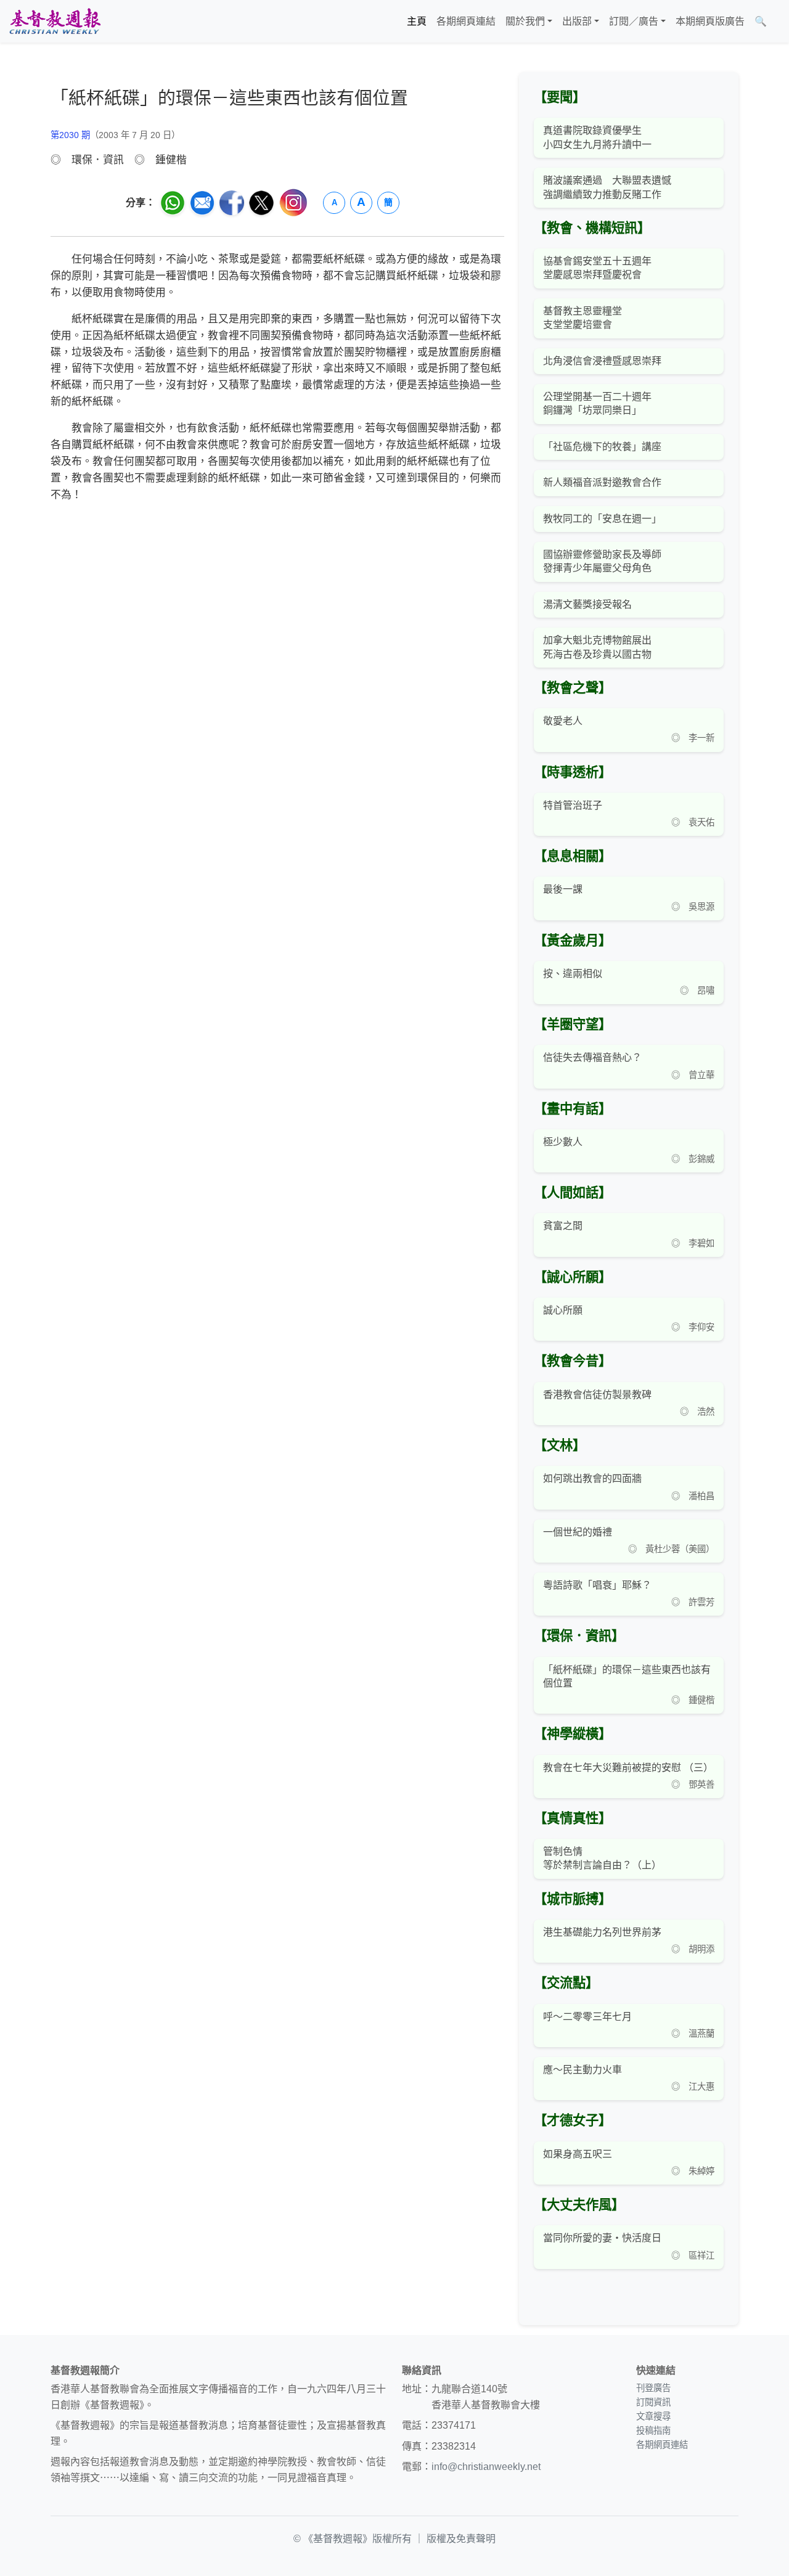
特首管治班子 (573, 805)
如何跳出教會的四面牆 (592, 1478)
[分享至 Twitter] (261, 203)
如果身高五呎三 (578, 2154)
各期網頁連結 (466, 21)
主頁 (417, 21)
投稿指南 (653, 2431)
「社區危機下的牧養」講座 (602, 447)
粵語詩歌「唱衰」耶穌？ (597, 1585)
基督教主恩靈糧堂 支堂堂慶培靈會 (583, 318)
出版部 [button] (577, 21)
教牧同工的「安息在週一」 (602, 519)
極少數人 (563, 1142)
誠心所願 (563, 1310)
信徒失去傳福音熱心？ (592, 1057)
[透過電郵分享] (202, 203)
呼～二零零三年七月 (587, 2017)
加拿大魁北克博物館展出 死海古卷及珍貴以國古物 (597, 647)
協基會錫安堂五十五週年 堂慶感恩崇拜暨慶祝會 (597, 268)
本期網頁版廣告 (710, 21)
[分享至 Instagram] (293, 202)
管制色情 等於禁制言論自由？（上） (602, 1858)
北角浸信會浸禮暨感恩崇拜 (602, 361)
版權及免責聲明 (461, 2539)
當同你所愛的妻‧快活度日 (602, 2238)
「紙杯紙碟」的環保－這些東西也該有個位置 (627, 1676)
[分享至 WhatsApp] (173, 203)
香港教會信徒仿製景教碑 (597, 1395)
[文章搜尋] (777, 22)
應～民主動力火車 (583, 2070)
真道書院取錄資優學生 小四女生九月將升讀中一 (597, 137)
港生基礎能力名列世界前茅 (602, 1932)
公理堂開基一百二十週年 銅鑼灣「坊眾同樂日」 (597, 403)
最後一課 (563, 889)
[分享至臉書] (232, 203)
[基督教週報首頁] (55, 21)
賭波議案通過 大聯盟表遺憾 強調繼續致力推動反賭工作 (607, 187)
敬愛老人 (563, 721)
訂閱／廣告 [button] (634, 21)
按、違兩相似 (573, 974)
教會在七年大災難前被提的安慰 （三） (628, 1768)
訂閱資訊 (653, 2402)
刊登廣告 (653, 2388)
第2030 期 (70, 135)
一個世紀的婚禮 (578, 1532)
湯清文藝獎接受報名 (587, 604)
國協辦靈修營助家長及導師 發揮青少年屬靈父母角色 (602, 561)
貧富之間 (563, 1226)
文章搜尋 (653, 2416)
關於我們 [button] (525, 21)
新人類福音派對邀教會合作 (602, 482)
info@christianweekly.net (486, 2467)
